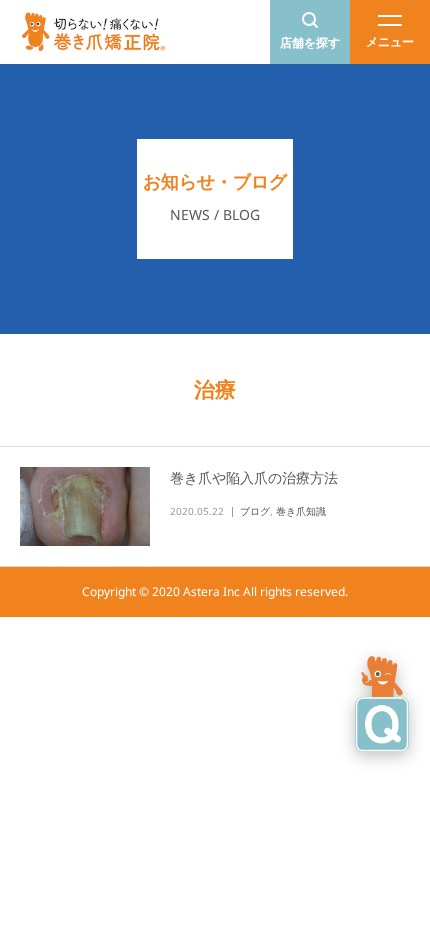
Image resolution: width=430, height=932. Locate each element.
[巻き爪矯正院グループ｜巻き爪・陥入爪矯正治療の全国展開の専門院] (94, 31)
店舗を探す (310, 42)
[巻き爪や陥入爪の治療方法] (85, 507)
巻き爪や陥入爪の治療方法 (254, 477)
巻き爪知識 (301, 511)
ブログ (255, 511)
